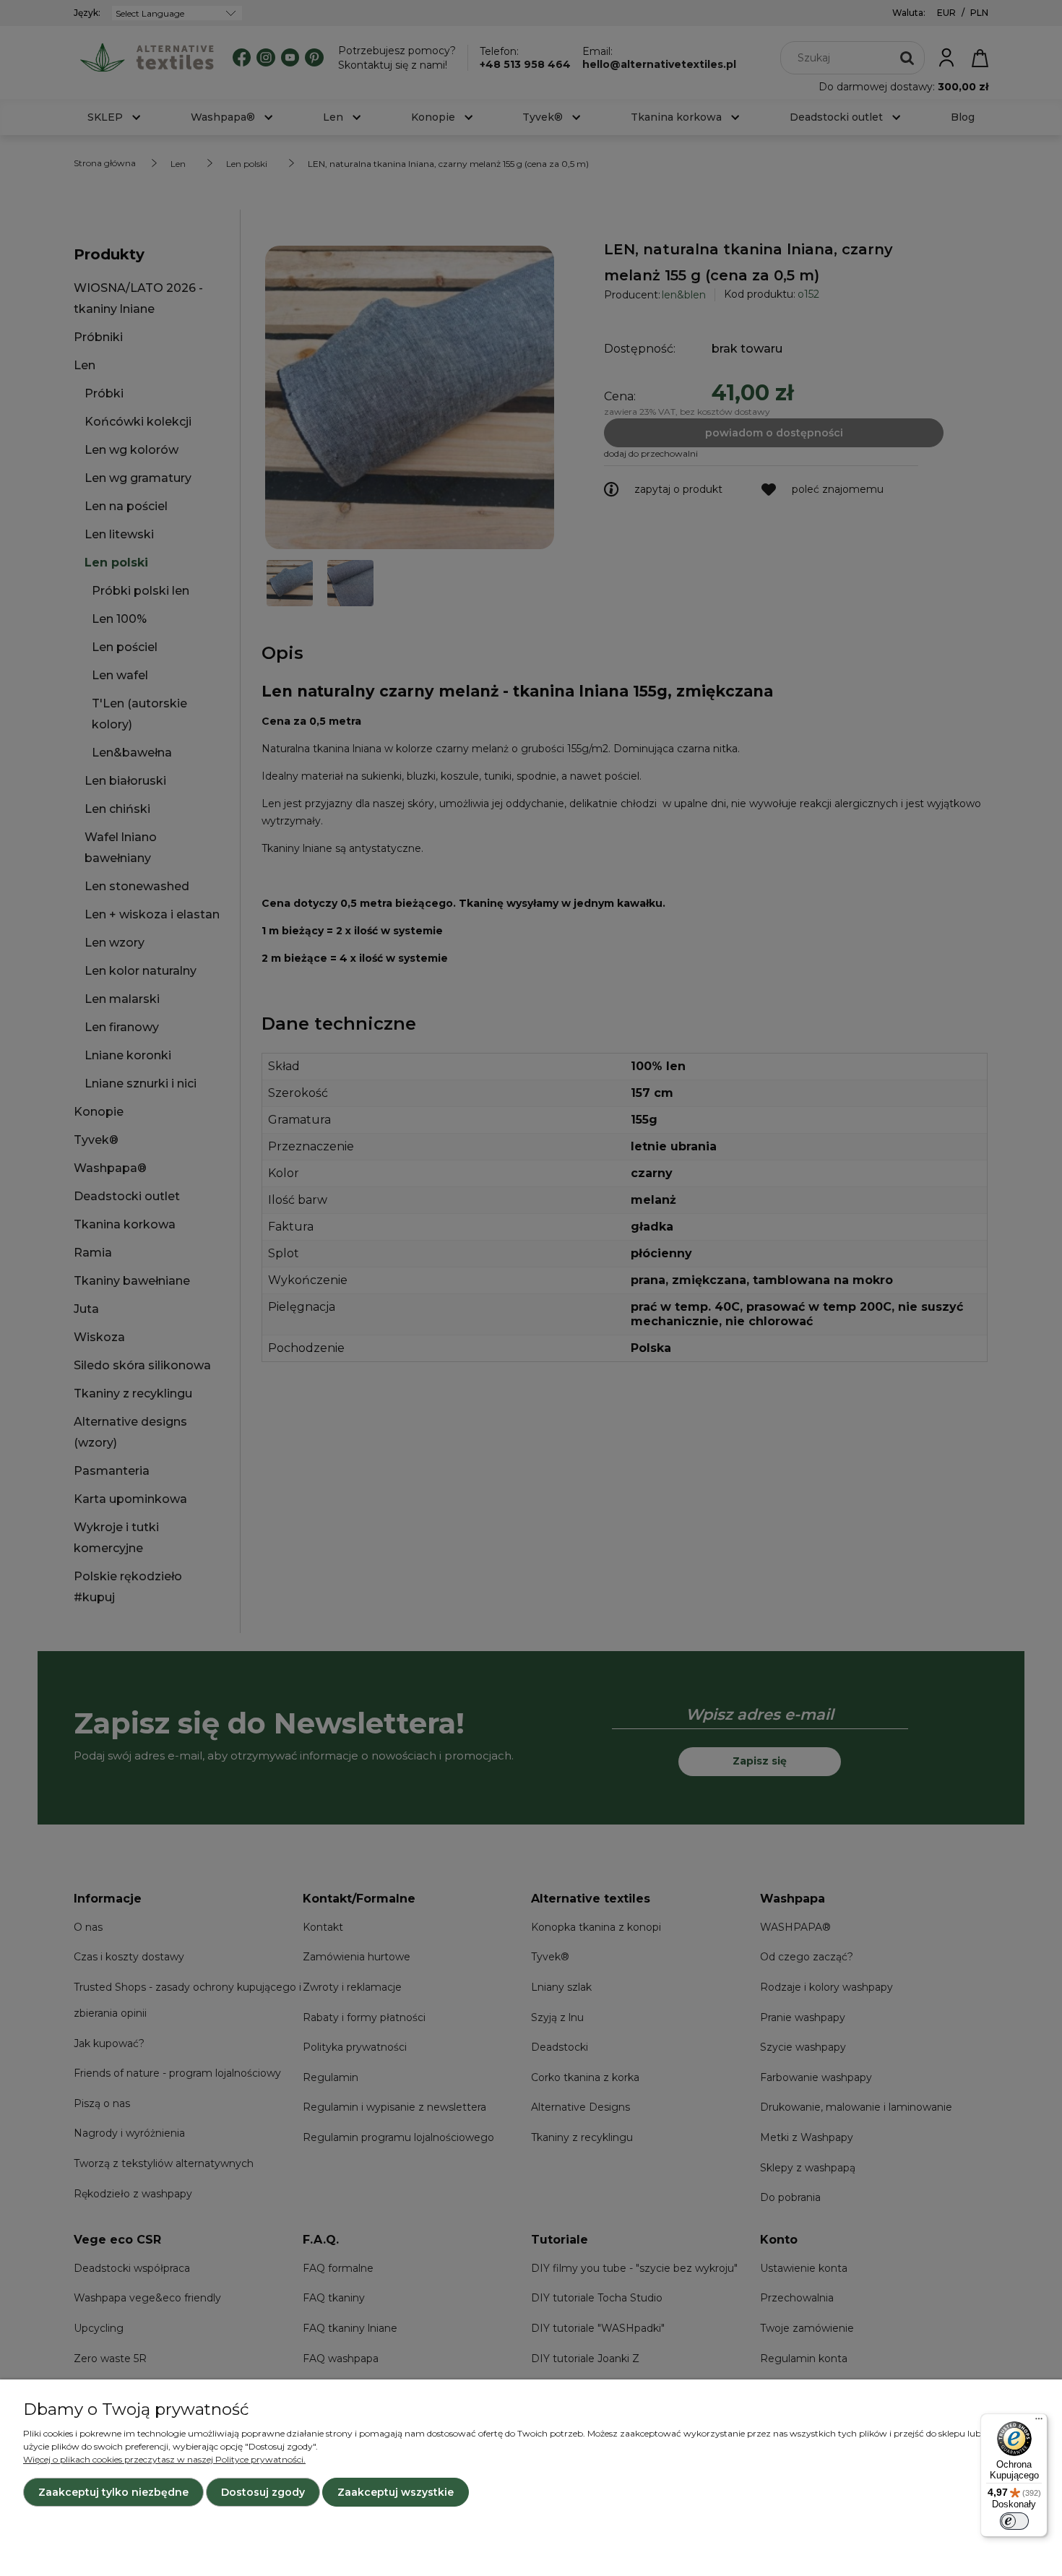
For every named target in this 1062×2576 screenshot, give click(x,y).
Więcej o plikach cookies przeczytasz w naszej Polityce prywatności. (164, 2459)
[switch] (1014, 2521)
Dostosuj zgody (263, 2492)
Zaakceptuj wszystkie (396, 2492)
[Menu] (1039, 2422)
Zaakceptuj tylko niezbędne (113, 2492)
